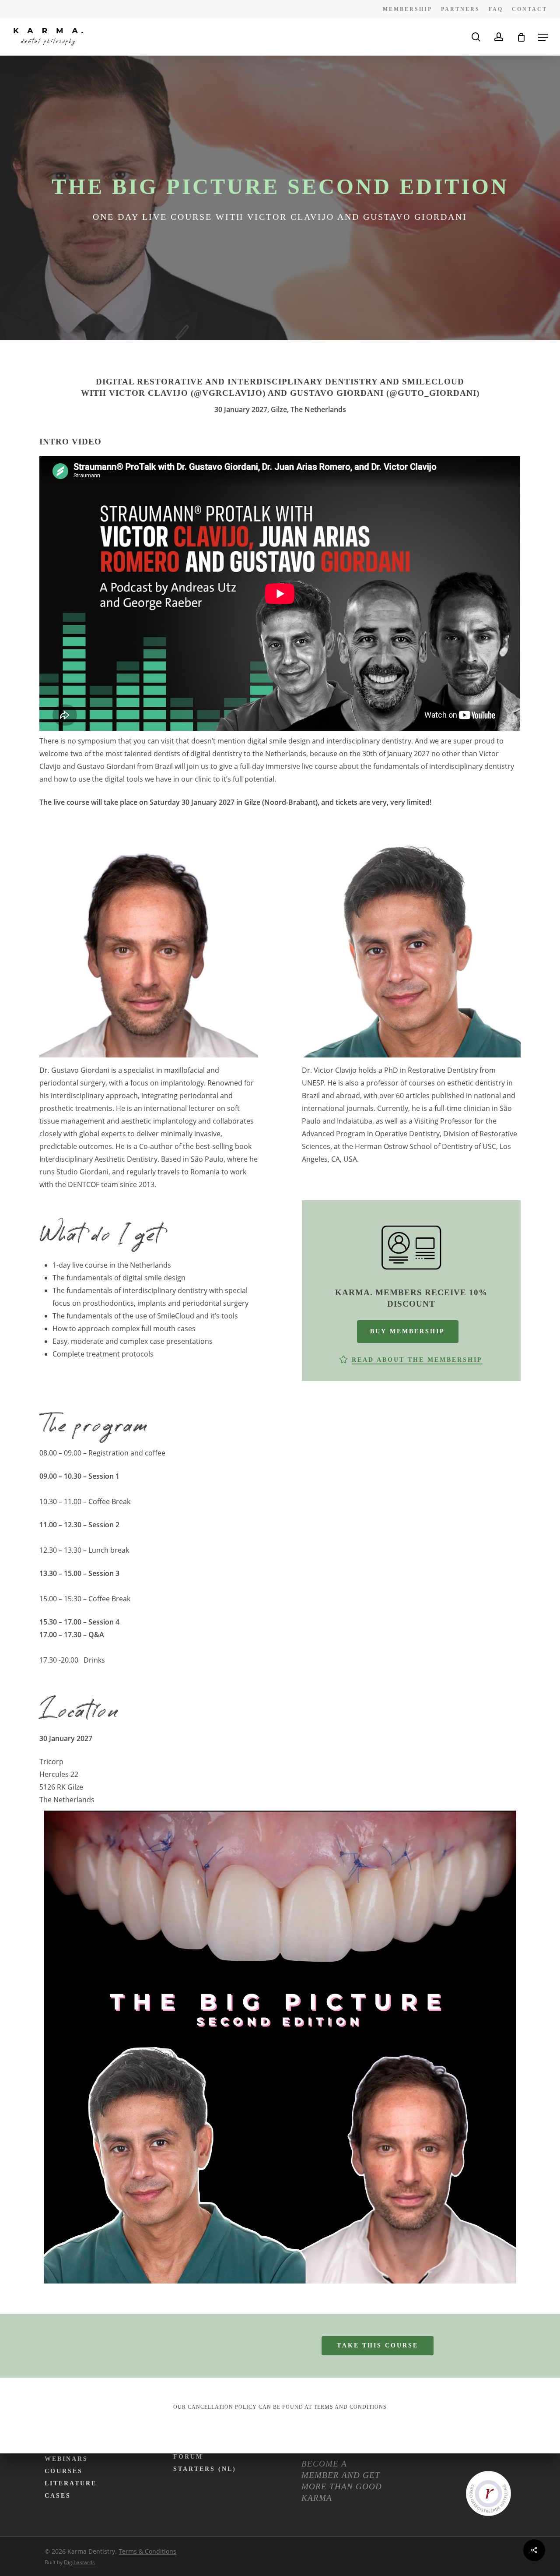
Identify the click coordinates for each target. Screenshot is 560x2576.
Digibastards (79, 2562)
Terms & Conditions (147, 2551)
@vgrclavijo (228, 393)
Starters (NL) (205, 2469)
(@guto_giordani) (433, 393)
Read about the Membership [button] (417, 1360)
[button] (543, 37)
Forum (188, 2457)
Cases (58, 2496)
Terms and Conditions (350, 2407)
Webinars (66, 2459)
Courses (64, 2471)
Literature (71, 2483)
